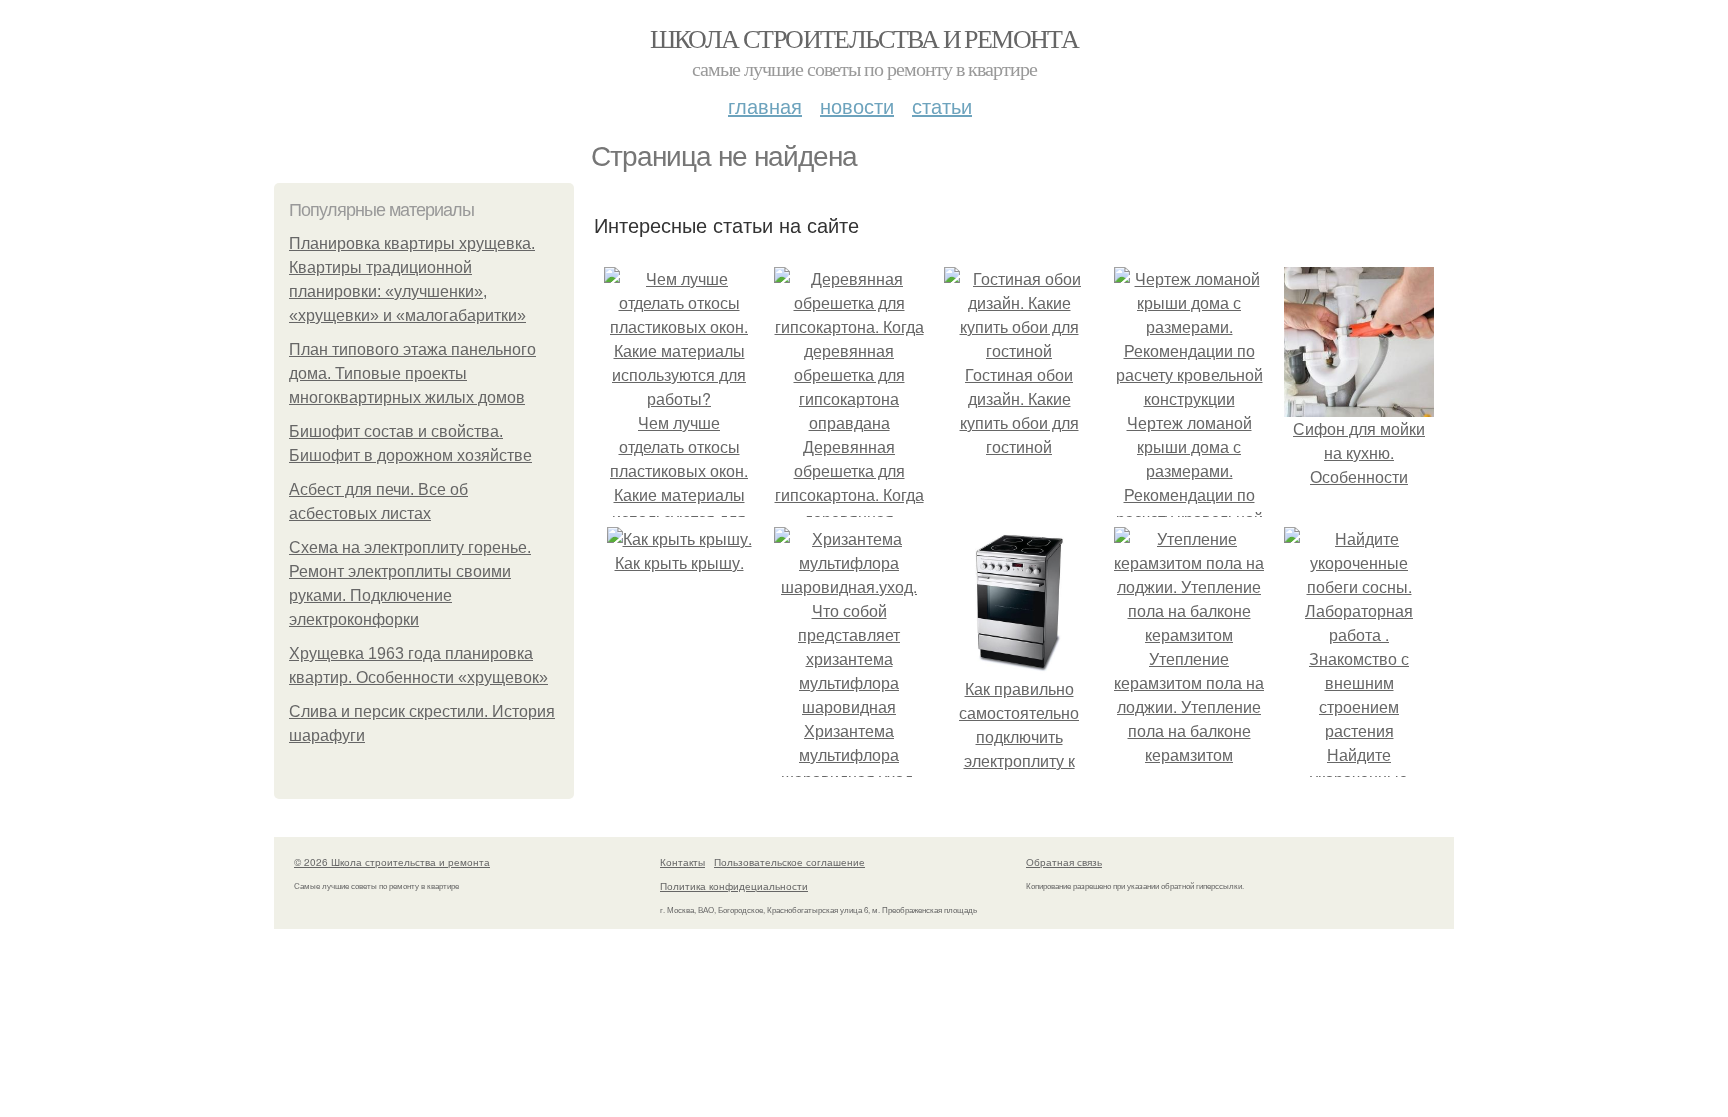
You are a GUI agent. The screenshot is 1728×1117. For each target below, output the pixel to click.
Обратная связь (1064, 862)
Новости (857, 105)
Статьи (942, 105)
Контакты (682, 862)
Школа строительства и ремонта (864, 38)
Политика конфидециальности (734, 886)
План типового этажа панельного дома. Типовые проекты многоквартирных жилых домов (412, 373)
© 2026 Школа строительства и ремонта (392, 862)
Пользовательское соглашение (789, 862)
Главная (765, 105)
